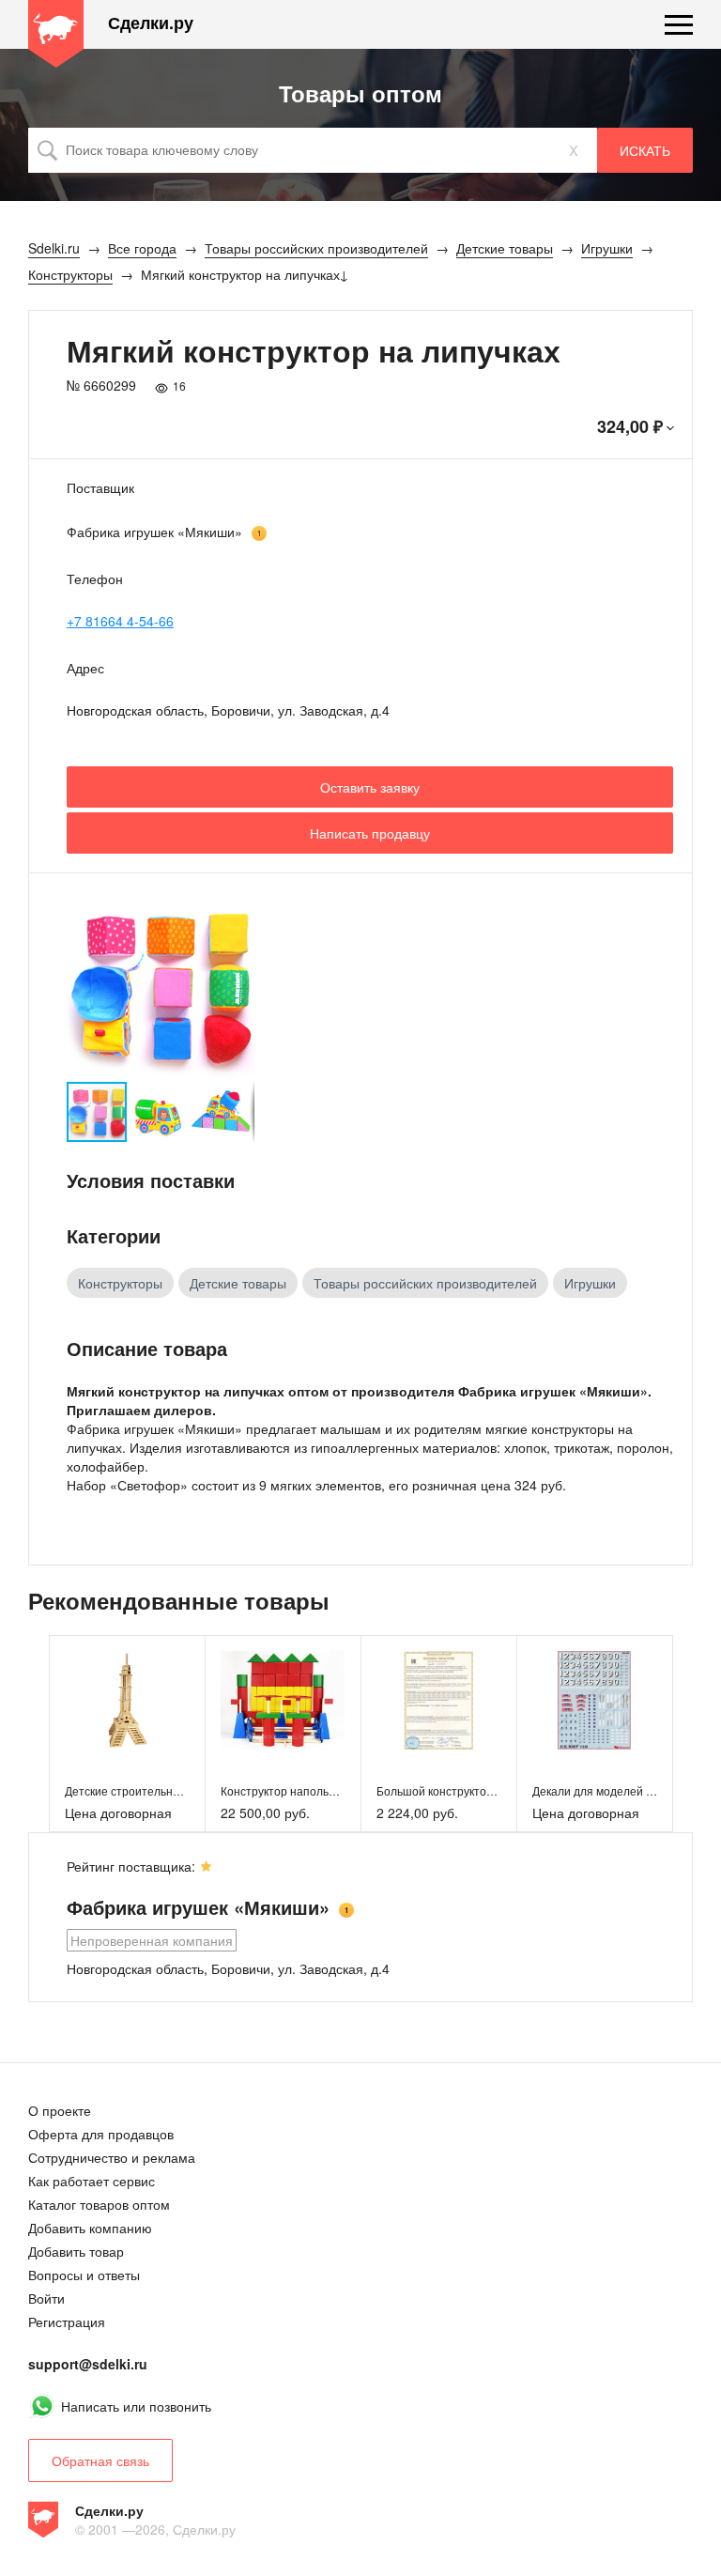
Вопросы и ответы (84, 2275)
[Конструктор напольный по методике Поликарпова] (283, 1700)
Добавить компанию (90, 2228)
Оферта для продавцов (101, 2134)
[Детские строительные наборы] (127, 1700)
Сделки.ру (151, 23)
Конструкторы (120, 1283)
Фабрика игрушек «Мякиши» (154, 532)
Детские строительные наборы (148, 1790)
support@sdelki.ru (88, 2364)
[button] (238, 986)
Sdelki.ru (56, 34)
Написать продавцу (370, 833)
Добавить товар (76, 2251)
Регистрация (67, 2321)
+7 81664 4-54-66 (120, 621)
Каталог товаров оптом (99, 2204)
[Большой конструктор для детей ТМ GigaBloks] (439, 1700)
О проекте (60, 2110)
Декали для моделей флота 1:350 (622, 1790)
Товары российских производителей (425, 1283)
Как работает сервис (92, 2181)
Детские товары (238, 1283)
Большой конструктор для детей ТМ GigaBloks (500, 1790)
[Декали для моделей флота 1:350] (595, 1700)
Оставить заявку (370, 787)
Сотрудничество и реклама (112, 2157)
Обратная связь (100, 2460)
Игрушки (590, 1283)
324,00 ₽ (630, 426)
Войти (46, 2298)
